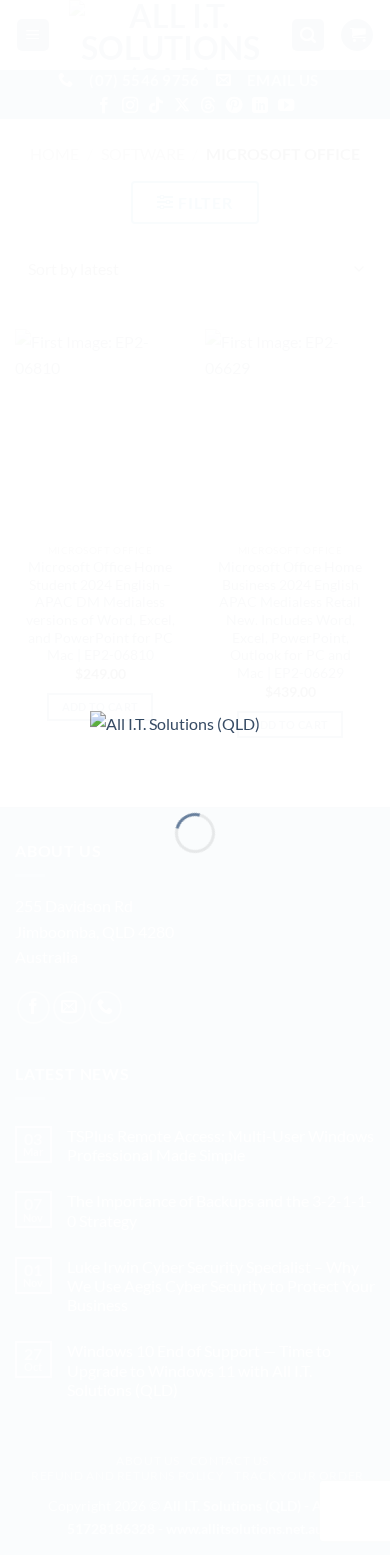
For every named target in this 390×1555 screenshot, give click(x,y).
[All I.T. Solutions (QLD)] (195, 744)
